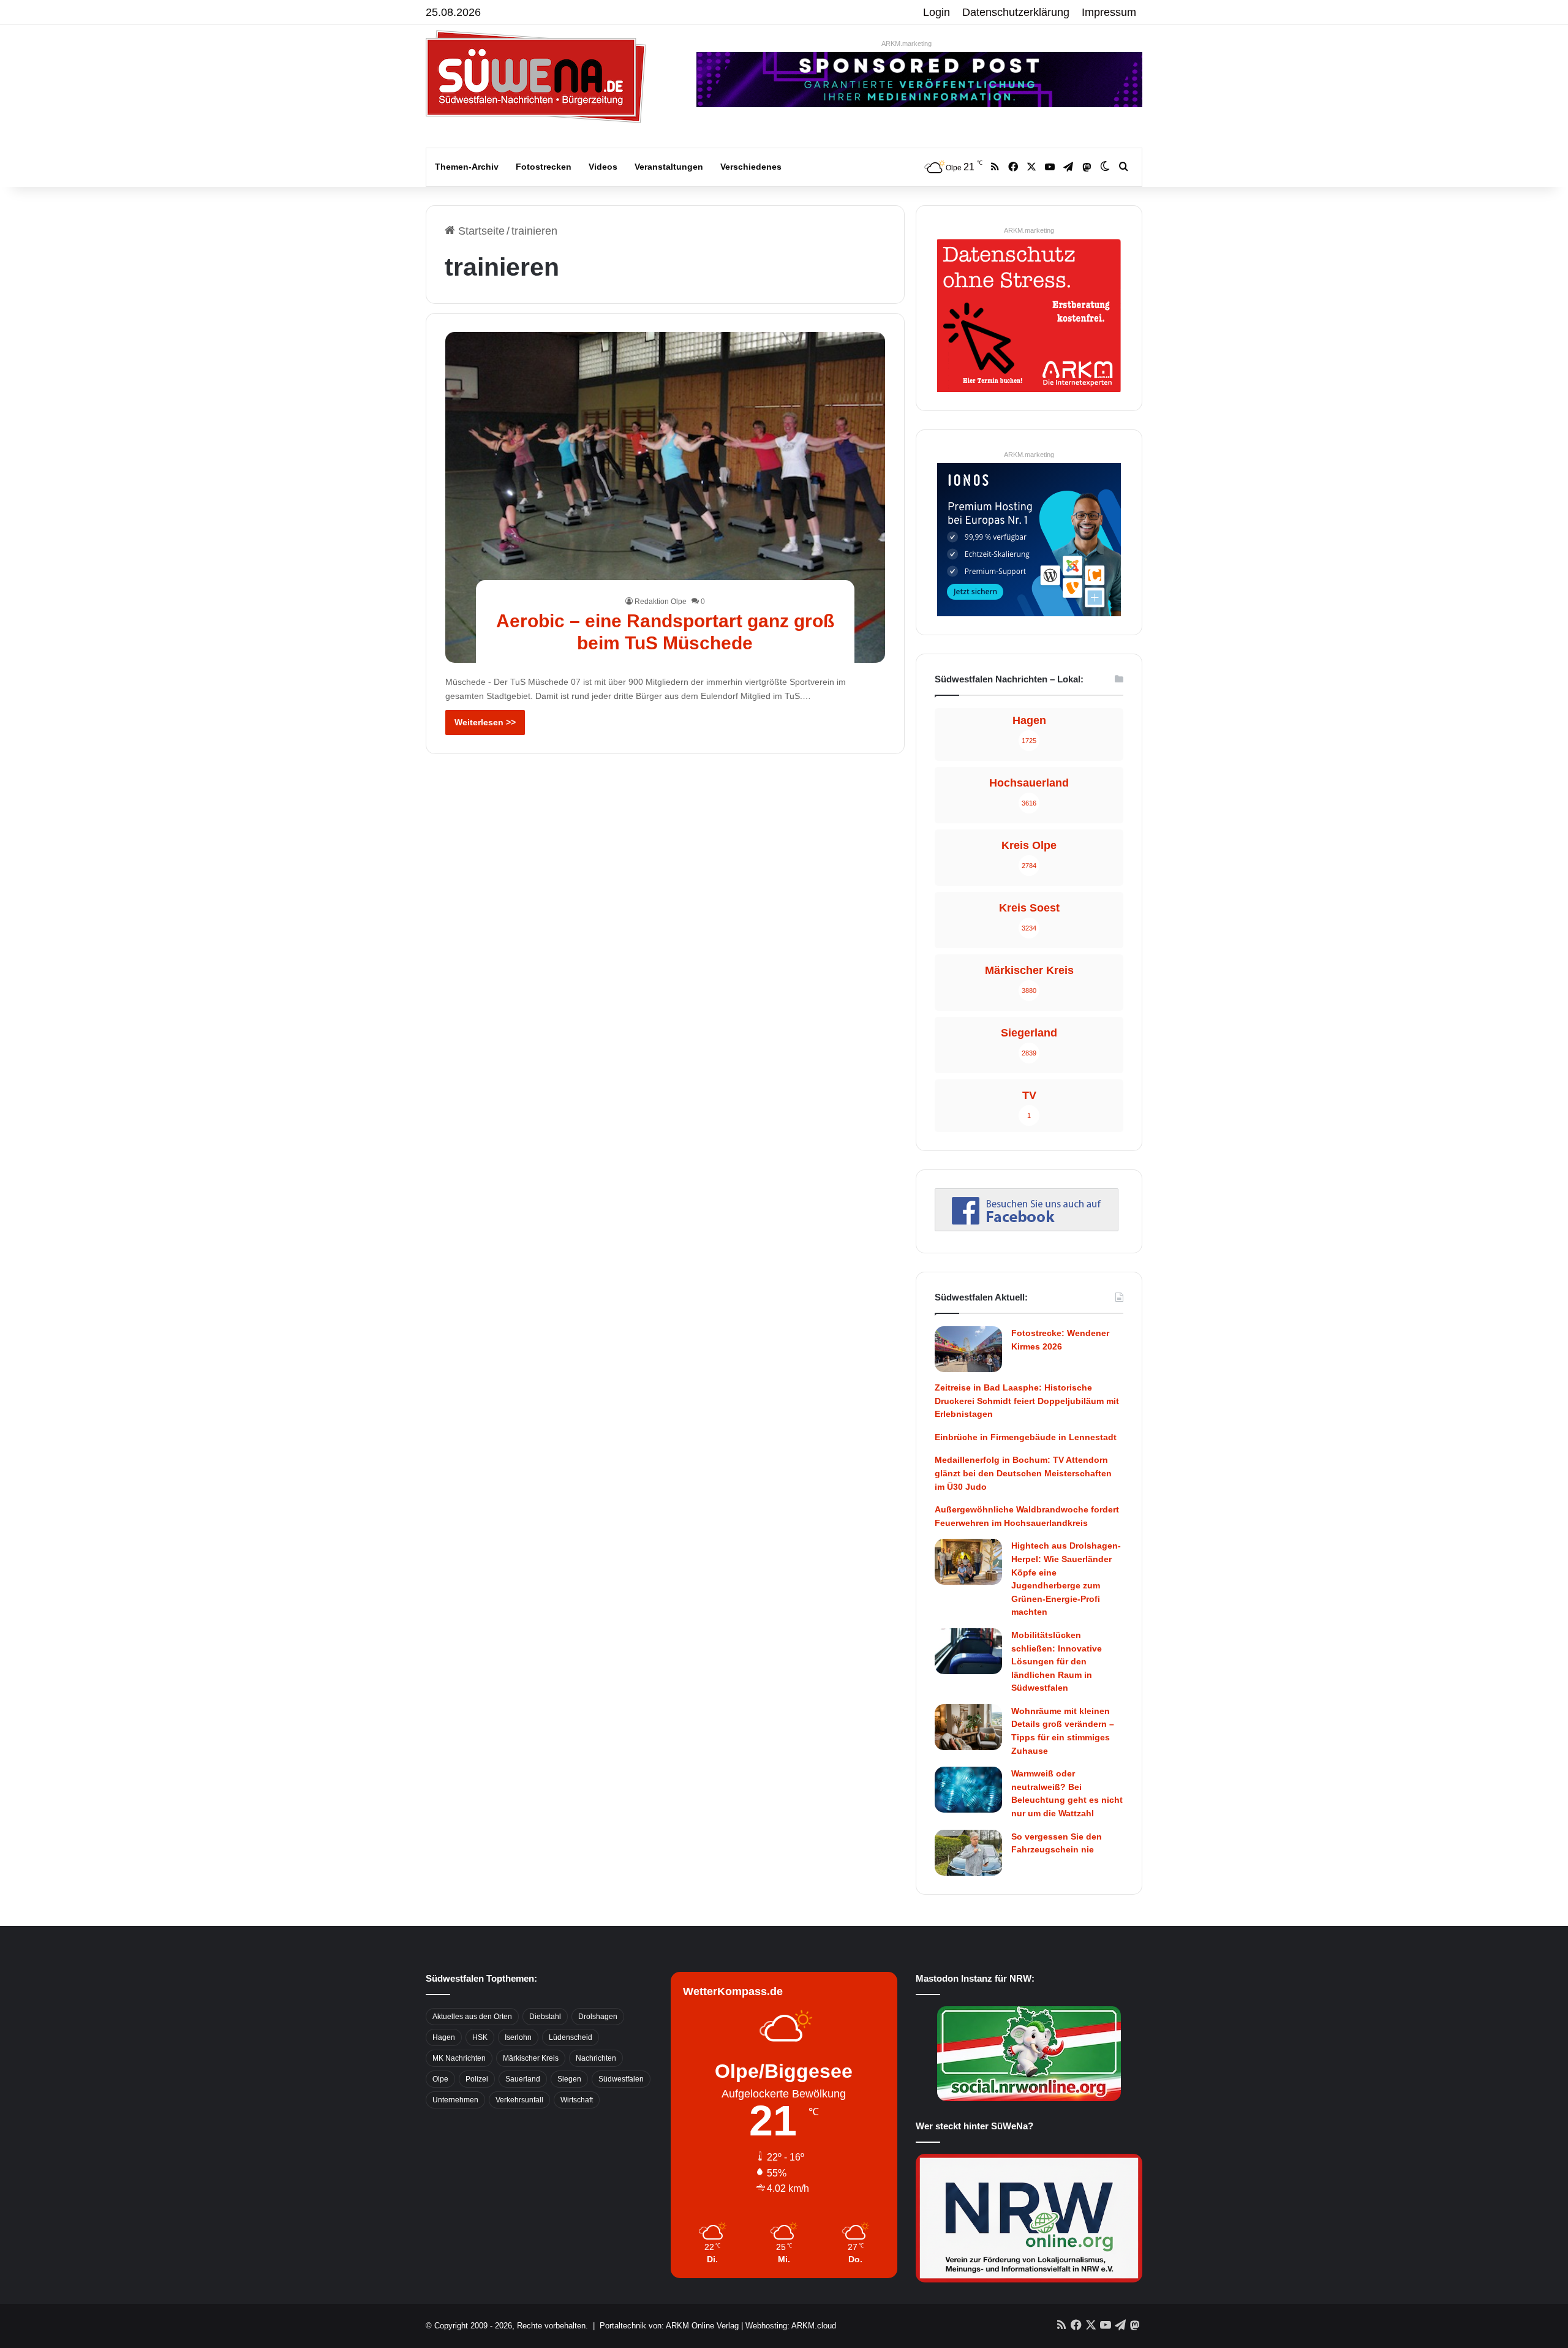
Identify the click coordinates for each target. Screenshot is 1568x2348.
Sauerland (523, 2079)
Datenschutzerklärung (1016, 12)
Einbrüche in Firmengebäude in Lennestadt (1026, 1437)
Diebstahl (545, 2017)
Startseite (480, 231)
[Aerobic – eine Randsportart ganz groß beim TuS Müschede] (665, 497)
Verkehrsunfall (519, 2100)
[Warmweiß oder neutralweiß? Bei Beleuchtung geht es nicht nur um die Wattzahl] (968, 1790)
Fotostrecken (544, 167)
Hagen (444, 2037)
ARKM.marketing (907, 43)
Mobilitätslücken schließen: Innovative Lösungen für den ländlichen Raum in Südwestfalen (1057, 1661)
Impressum (1109, 12)
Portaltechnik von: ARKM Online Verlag (669, 2326)
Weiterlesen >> (485, 722)
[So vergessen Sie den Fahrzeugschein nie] (968, 1853)
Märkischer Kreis (531, 2058)
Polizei (477, 2079)
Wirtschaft (577, 2100)
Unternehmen (455, 2100)
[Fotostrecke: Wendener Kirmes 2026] (968, 1349)
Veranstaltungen (669, 167)
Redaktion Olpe (661, 602)
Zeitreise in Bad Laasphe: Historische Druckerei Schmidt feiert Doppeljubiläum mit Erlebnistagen (1027, 1401)
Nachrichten (596, 2058)
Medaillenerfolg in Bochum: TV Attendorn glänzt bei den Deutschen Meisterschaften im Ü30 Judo (1023, 1473)
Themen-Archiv (467, 167)
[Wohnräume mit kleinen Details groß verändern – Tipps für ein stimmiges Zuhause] (968, 1727)
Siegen (569, 2079)
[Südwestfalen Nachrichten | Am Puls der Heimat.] (536, 77)
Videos (603, 167)
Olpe (440, 2079)
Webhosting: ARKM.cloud (791, 2326)
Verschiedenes (751, 167)
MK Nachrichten (459, 2058)
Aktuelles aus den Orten (472, 2017)
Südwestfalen (621, 2079)
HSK (480, 2037)
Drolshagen (598, 2017)
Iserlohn (518, 2037)
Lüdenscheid (571, 2037)
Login (937, 12)
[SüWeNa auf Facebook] (1027, 1228)
